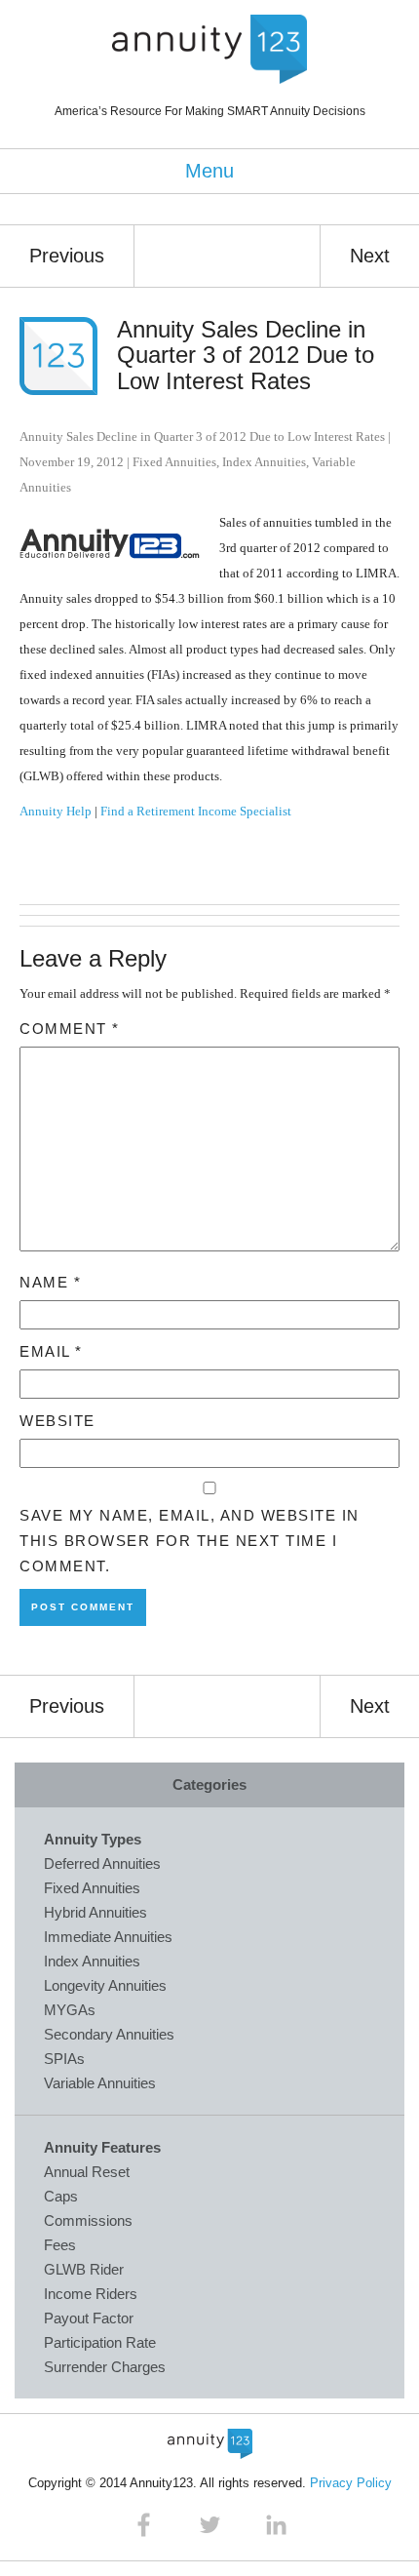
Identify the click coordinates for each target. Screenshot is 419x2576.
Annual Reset (87, 2172)
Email (51, 1351)
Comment (70, 1029)
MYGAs (70, 2010)
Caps (61, 2196)
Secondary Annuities (109, 2034)
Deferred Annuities (102, 1863)
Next (370, 256)
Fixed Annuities (174, 462)
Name (50, 1282)
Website (57, 1421)
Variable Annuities (100, 2083)
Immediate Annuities (108, 1937)
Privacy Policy (351, 2483)
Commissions (88, 2220)
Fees (60, 2245)
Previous (67, 256)
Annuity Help (56, 811)
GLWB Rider (84, 2269)
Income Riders (91, 2294)
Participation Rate (100, 2342)
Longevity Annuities (105, 1985)
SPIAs (64, 2059)
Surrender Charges (105, 2367)
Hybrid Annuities (95, 1912)
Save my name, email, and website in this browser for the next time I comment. (190, 1541)
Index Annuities (264, 462)
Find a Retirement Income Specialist (196, 811)
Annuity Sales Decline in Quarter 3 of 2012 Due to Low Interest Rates (246, 355)
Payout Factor (89, 2318)
